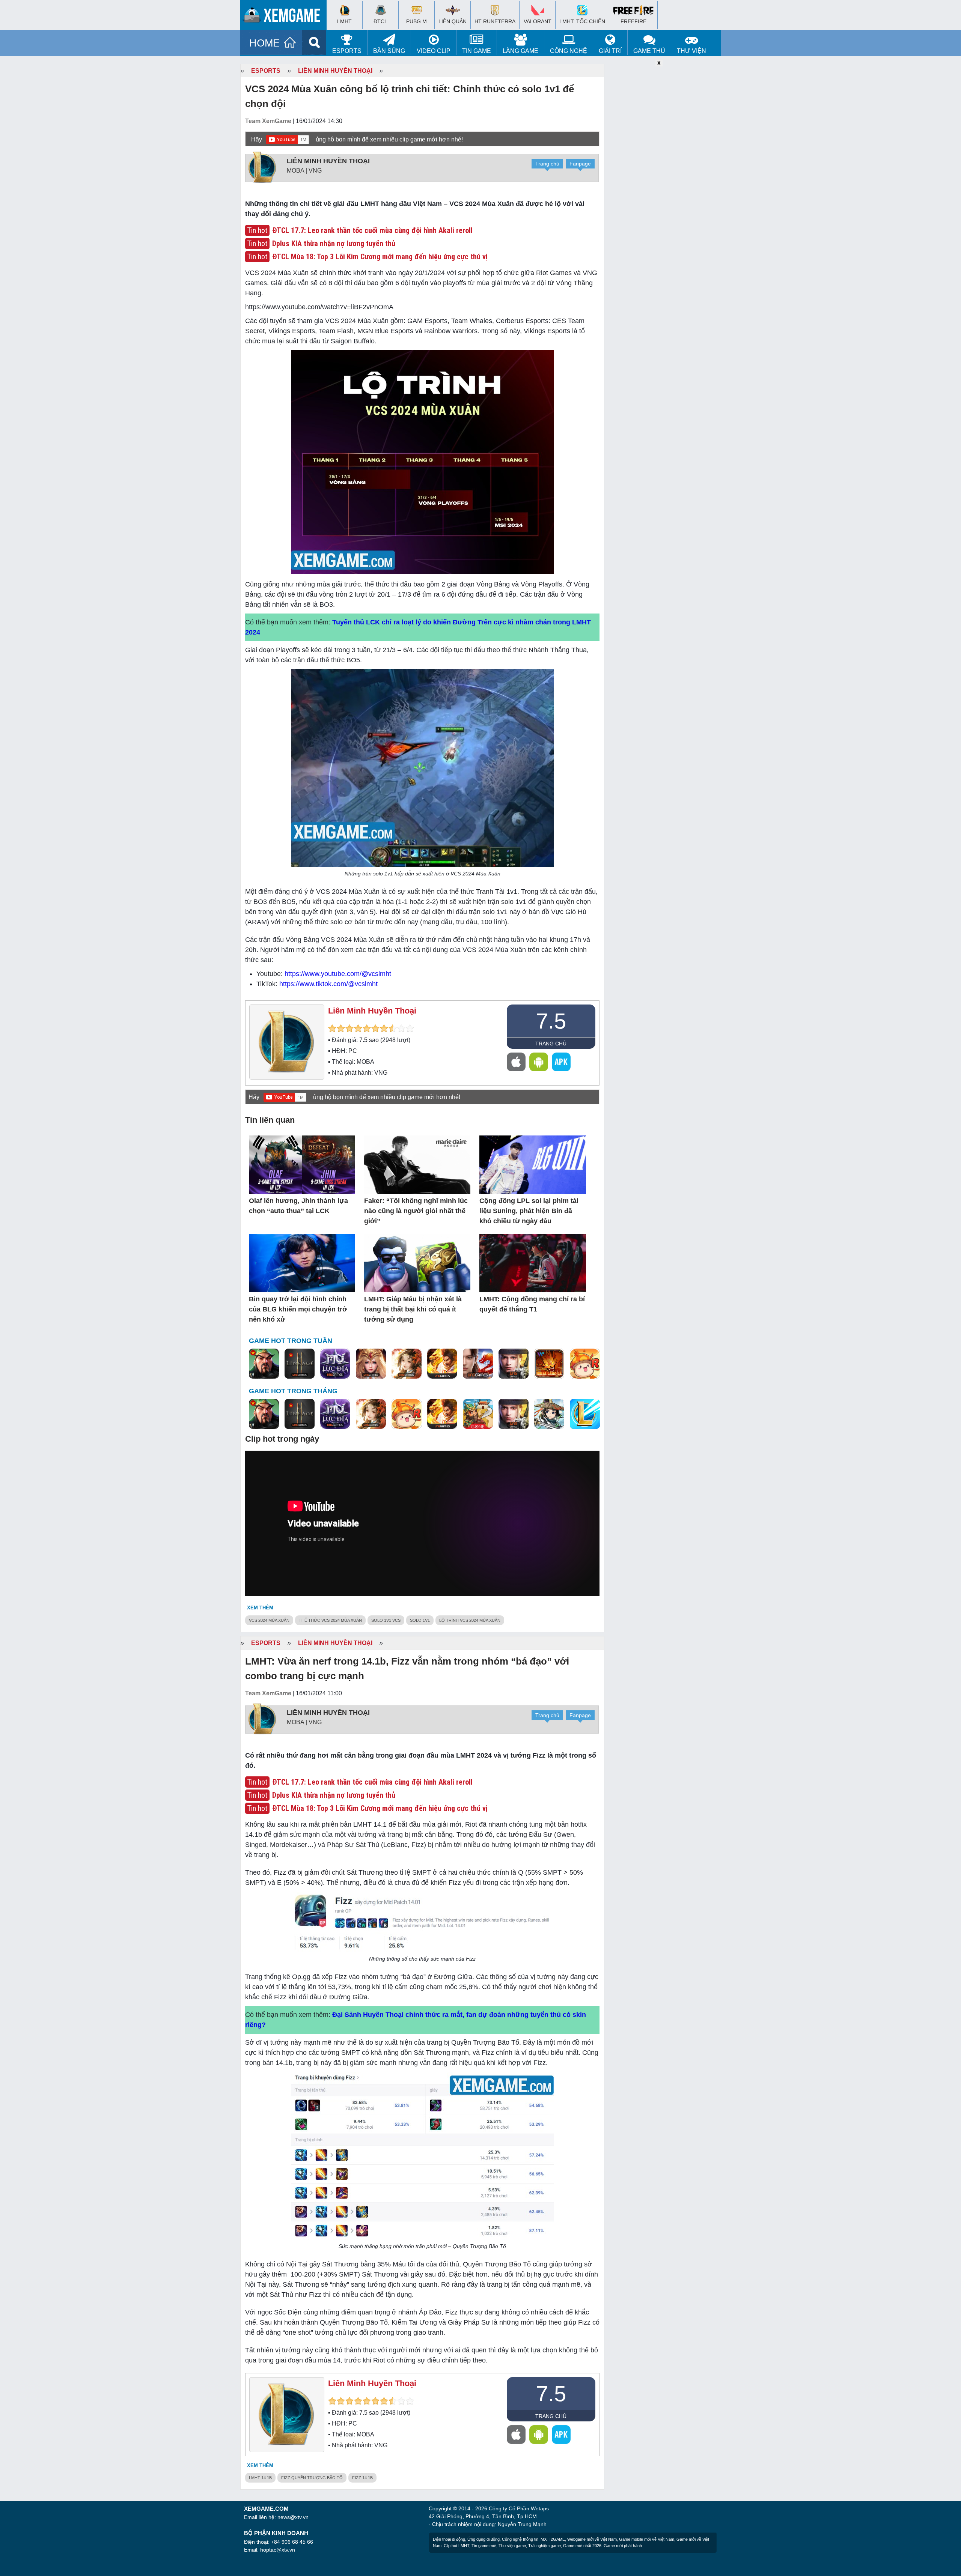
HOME (264, 43)
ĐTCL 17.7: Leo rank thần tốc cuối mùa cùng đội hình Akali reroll (372, 230)
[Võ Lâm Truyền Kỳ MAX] (514, 1364)
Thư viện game (512, 2546)
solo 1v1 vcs (386, 1620)
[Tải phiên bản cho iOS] (516, 1062)
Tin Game (477, 51)
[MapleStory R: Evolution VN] (585, 1364)
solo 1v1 (420, 1620)
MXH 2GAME (553, 2539)
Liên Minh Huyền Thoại (335, 71)
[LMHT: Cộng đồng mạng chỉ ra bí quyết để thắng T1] (532, 1264)
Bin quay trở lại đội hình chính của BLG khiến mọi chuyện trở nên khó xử (298, 1309)
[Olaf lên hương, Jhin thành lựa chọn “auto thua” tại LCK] (302, 1165)
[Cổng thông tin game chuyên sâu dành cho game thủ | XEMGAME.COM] (285, 17)
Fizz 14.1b (362, 2478)
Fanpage (580, 164)
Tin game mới (484, 2546)
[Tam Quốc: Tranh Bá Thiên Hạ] (264, 1364)
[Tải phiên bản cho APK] (561, 1062)
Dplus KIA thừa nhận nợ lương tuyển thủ (334, 244)
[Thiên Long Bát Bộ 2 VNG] (478, 1364)
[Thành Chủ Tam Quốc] (478, 1414)
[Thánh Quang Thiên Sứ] (371, 1364)
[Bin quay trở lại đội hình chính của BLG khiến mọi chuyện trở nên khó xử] (302, 1264)
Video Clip (434, 51)
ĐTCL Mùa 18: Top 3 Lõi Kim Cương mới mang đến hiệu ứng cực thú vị (380, 257)
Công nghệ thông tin (520, 2539)
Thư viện (691, 51)
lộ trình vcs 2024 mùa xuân (470, 1620)
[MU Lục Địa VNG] (335, 1364)
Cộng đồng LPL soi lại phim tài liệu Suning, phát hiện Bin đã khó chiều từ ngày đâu (529, 1211)
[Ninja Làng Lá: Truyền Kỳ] (549, 1364)
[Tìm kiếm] (314, 42)
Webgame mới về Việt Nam (592, 2539)
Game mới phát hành (623, 2546)
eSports (347, 51)
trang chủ (551, 1044)
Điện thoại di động (449, 2539)
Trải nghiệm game (545, 2546)
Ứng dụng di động (484, 2539)
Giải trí (610, 51)
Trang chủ (547, 164)
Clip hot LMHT (456, 2546)
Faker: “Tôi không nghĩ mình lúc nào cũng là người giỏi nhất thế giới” (416, 1211)
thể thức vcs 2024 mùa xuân (330, 1620)
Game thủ (649, 51)
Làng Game (520, 51)
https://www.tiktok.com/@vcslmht (328, 984)
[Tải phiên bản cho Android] (539, 1062)
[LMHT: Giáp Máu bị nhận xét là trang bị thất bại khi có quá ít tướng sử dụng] (417, 1264)
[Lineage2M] (300, 1364)
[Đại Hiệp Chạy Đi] (549, 1414)
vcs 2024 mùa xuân (269, 1620)
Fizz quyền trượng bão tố (312, 2478)
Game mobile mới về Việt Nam (647, 2539)
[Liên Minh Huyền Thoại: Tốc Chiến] (585, 1414)
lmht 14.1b (260, 2478)
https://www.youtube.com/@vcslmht (338, 974)
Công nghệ (569, 51)
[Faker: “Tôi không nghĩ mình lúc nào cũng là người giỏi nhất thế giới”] (417, 1165)
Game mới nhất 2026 (582, 2546)
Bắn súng (389, 51)
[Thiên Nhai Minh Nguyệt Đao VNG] (407, 1364)
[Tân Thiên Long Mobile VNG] (442, 1364)
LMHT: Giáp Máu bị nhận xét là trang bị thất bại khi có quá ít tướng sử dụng (413, 1309)
